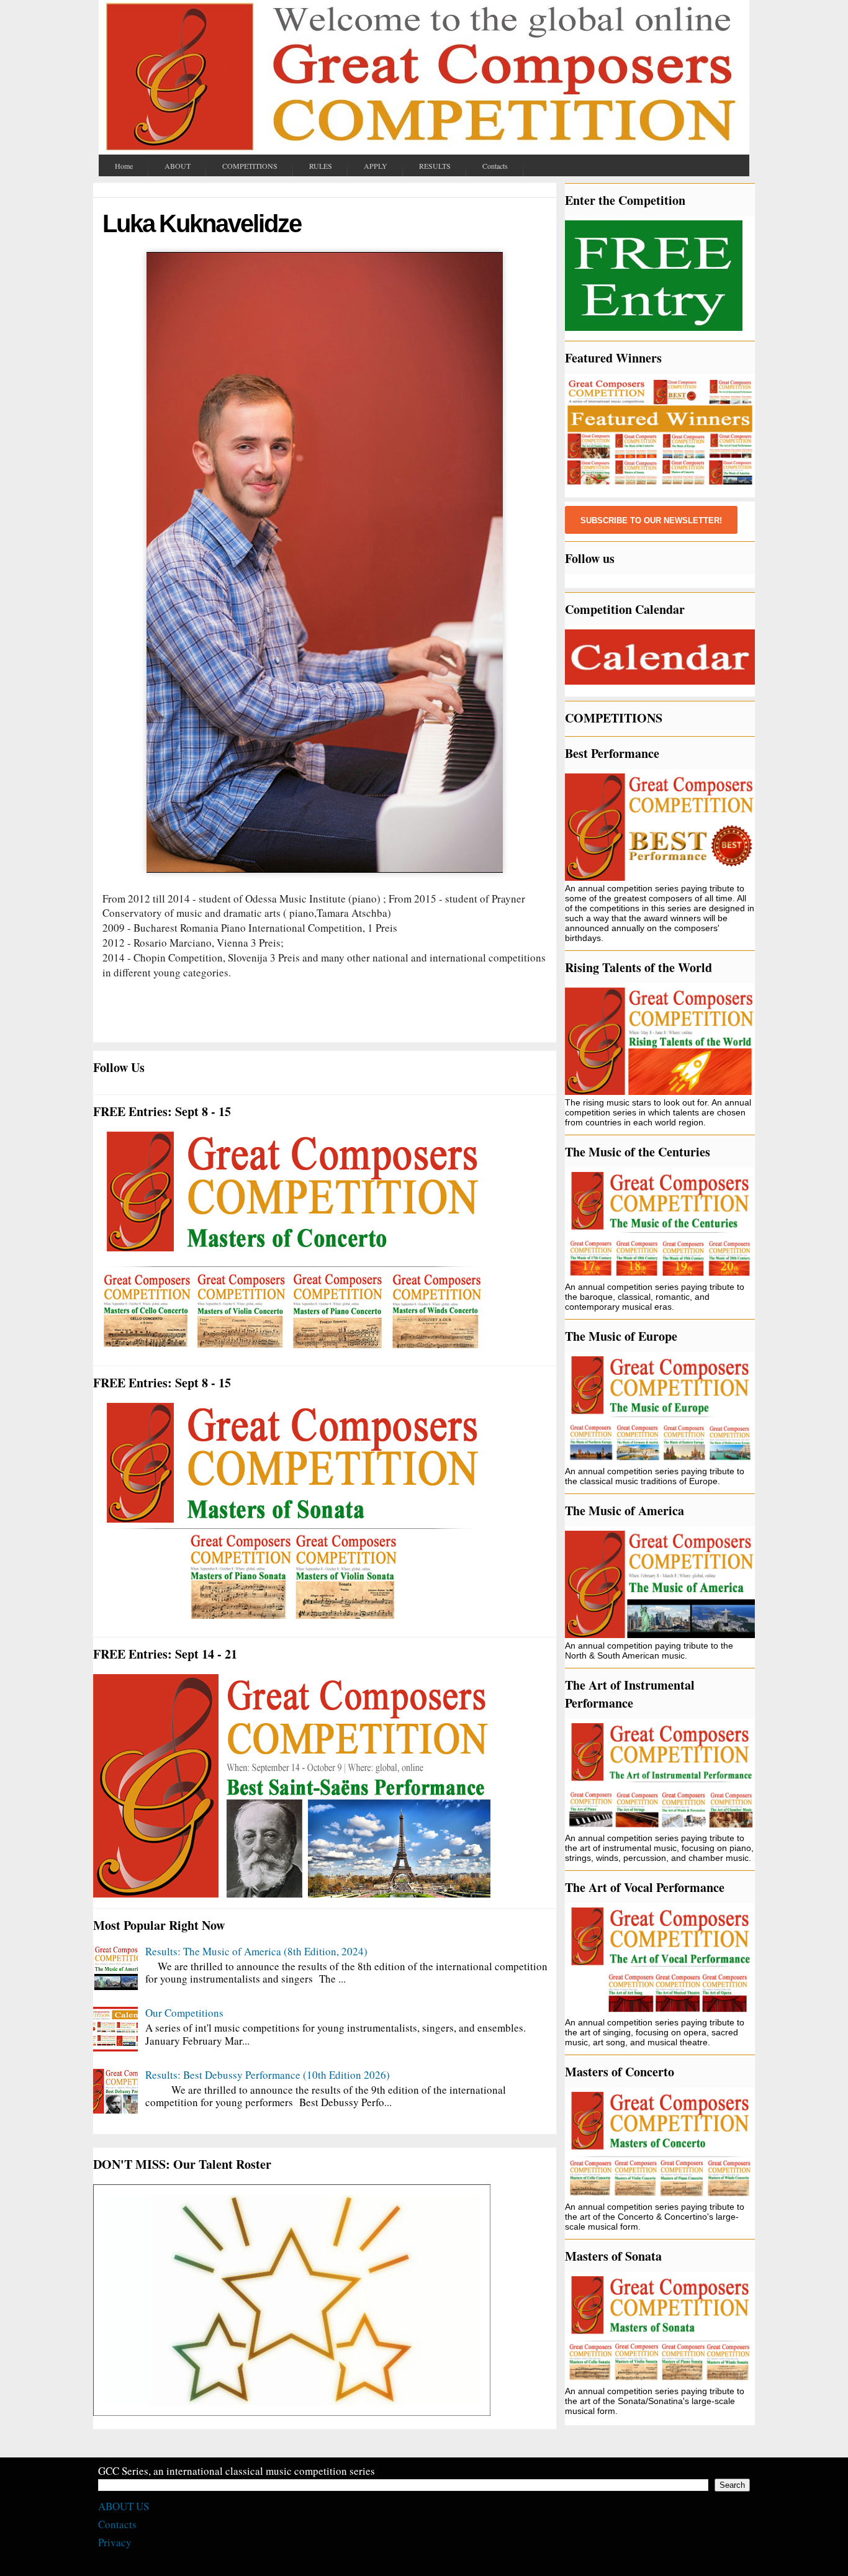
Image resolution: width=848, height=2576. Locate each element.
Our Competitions (184, 2013)
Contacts (117, 2524)
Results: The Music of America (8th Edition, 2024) (256, 1951)
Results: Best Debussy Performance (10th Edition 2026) (268, 2075)
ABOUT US (124, 2506)
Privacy (115, 2542)
